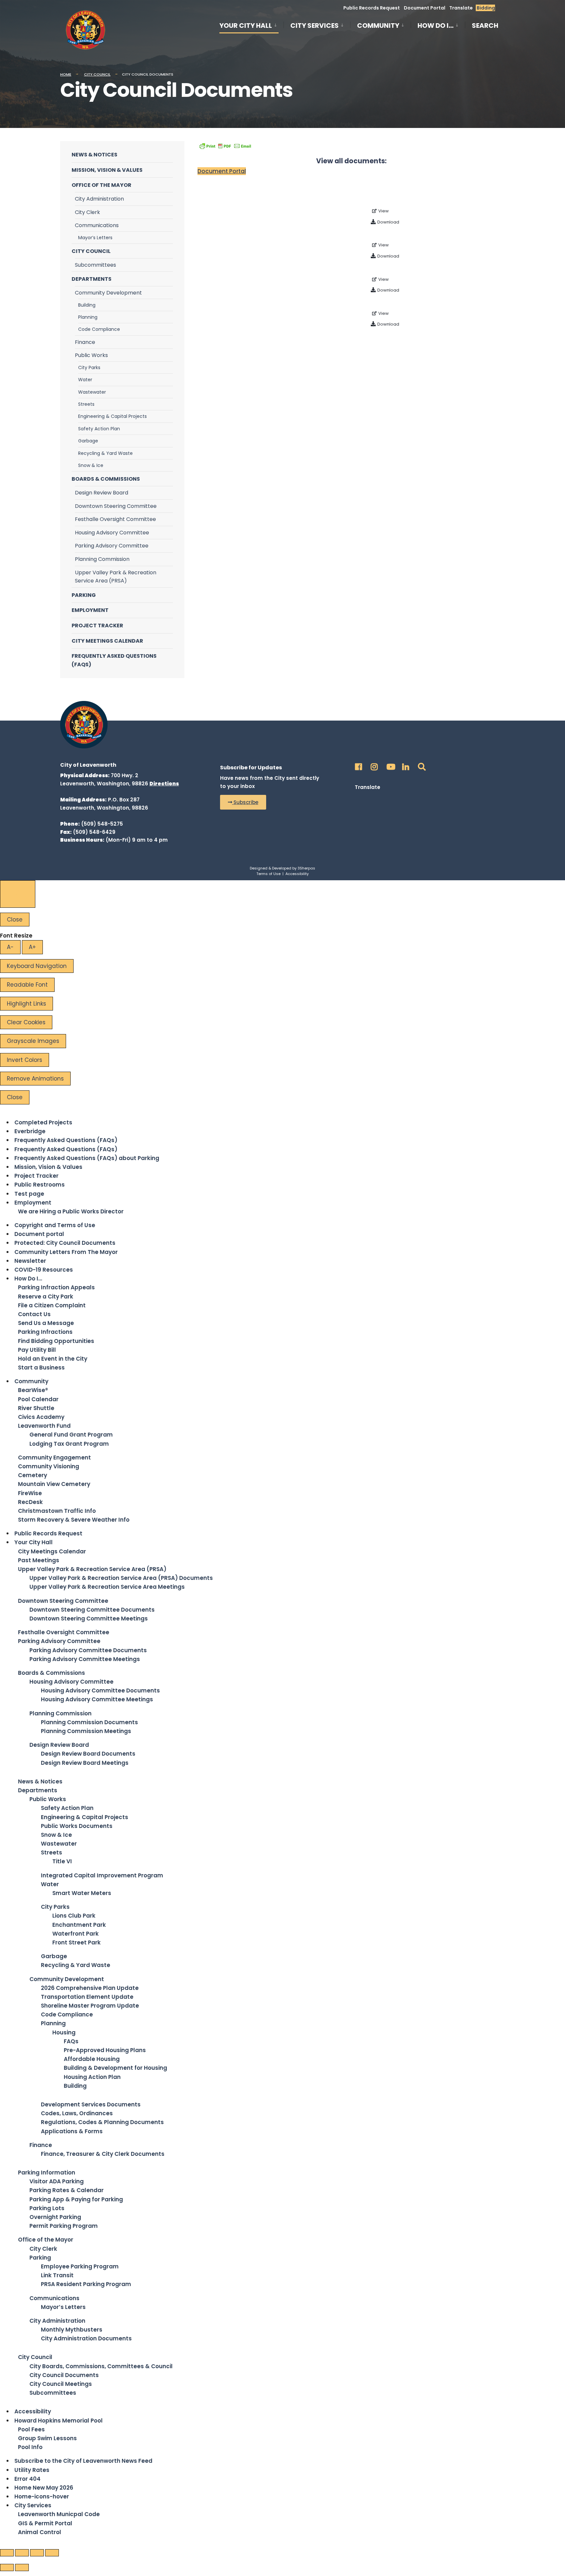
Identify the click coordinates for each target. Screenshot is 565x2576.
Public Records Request (372, 8)
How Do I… (436, 26)
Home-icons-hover (42, 2496)
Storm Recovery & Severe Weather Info (74, 1520)
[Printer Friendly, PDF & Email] (225, 146)
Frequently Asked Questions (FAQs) (114, 660)
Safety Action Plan (99, 429)
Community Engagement (54, 1458)
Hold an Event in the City (53, 1359)
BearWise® (33, 1390)
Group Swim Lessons (47, 2438)
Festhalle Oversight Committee (115, 519)
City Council (97, 74)
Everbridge (30, 1131)
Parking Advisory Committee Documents (88, 1650)
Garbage (88, 441)
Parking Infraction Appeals (56, 1287)
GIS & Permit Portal (45, 2523)
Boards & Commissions (106, 479)
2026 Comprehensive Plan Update (90, 1988)
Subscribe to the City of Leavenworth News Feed (83, 2461)
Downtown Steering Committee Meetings (89, 1619)
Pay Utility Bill (37, 1350)
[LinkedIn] (405, 765)
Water (85, 380)
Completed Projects (43, 1122)
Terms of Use (268, 874)
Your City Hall (246, 26)
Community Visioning (49, 1466)
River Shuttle (36, 1408)
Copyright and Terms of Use (55, 1225)
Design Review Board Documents (88, 1754)
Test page (29, 1194)
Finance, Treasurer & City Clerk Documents (103, 2154)
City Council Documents (64, 2375)
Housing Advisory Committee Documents (100, 1690)
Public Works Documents (77, 1826)
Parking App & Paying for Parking (76, 2199)
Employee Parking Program (80, 2266)
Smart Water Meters (82, 1893)
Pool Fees (31, 2429)
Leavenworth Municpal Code (59, 2514)
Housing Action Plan (92, 2077)
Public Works (91, 355)
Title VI (62, 1861)
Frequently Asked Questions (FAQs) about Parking (87, 1158)
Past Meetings (39, 1560)
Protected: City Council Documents (65, 1243)
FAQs (71, 2041)
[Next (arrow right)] (22, 2567)
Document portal (39, 1234)
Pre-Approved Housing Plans (105, 2050)
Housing (64, 2032)
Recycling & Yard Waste (105, 453)
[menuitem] (251, 25)
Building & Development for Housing (115, 2068)
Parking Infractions (45, 1332)
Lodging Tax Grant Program (69, 1444)
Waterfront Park (76, 1934)
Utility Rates (32, 2470)
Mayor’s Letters (95, 238)
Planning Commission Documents (89, 1722)
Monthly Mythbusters (72, 2330)
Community (378, 26)
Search (485, 27)
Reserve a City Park (46, 1297)
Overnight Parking (55, 2217)
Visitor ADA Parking (57, 2181)
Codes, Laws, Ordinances (77, 2113)
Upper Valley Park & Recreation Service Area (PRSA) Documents (121, 1578)
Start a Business (41, 1368)
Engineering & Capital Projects (112, 416)
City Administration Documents (86, 2338)
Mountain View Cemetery (54, 1484)
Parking (84, 595)
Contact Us (34, 1314)
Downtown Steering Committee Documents (92, 1610)
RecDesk (30, 1502)
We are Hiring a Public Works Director (71, 1211)
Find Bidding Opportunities (56, 1341)
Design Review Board (102, 493)
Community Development (108, 293)
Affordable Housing (92, 2059)
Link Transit (57, 2275)
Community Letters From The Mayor (66, 1252)
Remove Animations (35, 1079)
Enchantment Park (79, 1925)
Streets (86, 404)
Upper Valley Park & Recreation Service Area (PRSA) (116, 577)
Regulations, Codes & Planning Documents (102, 2122)
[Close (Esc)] (7, 2553)
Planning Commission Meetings (86, 1731)
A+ (32, 947)
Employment (90, 610)
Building (87, 305)
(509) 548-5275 (102, 824)
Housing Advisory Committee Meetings (97, 1699)
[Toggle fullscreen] (37, 2553)
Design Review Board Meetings (85, 1763)
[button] (243, 802)
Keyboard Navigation (37, 966)
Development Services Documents (91, 2104)
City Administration (99, 199)
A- (10, 947)
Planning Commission (102, 559)
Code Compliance (99, 329)
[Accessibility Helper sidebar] (18, 894)
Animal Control (40, 2532)
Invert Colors (25, 1060)
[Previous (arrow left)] (7, 2567)
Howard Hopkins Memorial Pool (59, 2421)
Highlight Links (26, 1004)
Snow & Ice (91, 465)
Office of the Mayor (102, 185)
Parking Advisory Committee (112, 546)
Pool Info (30, 2447)
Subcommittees (95, 265)
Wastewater (92, 392)
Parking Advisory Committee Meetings (85, 1659)
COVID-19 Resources (44, 1270)
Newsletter (30, 1261)
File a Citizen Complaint (52, 1305)
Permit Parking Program (64, 2226)
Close (15, 920)
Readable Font (27, 985)
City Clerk (87, 212)
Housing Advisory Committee (112, 533)
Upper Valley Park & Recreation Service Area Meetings (107, 1587)
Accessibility (297, 874)
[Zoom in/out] (52, 2553)
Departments (92, 279)
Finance (85, 342)
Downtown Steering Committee (116, 506)
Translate (461, 8)
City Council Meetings (61, 2384)
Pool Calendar (38, 1399)
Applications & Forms (72, 2131)
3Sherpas (306, 868)
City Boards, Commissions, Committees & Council (101, 2366)
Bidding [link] (485, 8)
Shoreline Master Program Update (90, 2006)
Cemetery (33, 1475)
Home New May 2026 (44, 2488)
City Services (315, 26)
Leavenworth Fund (44, 1426)
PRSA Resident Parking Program (86, 2284)
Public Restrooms (40, 1185)
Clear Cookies (26, 1022)
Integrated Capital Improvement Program (102, 1875)
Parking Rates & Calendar (67, 2190)
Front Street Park (77, 1942)
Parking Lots (47, 2208)
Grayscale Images (33, 1041)
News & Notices (94, 155)
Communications (97, 225)
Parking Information (47, 2173)
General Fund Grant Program (71, 1435)
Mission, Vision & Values (107, 170)
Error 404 (27, 2479)
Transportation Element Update (87, 1997)
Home (66, 74)
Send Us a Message (46, 1323)
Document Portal (425, 8)
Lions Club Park (74, 1916)
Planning (88, 317)
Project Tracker (97, 626)
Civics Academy (41, 1417)
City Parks (89, 367)
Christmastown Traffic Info (57, 1511)
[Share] (22, 2553)
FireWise (30, 1493)
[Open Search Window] (420, 765)
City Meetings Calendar (107, 641)
